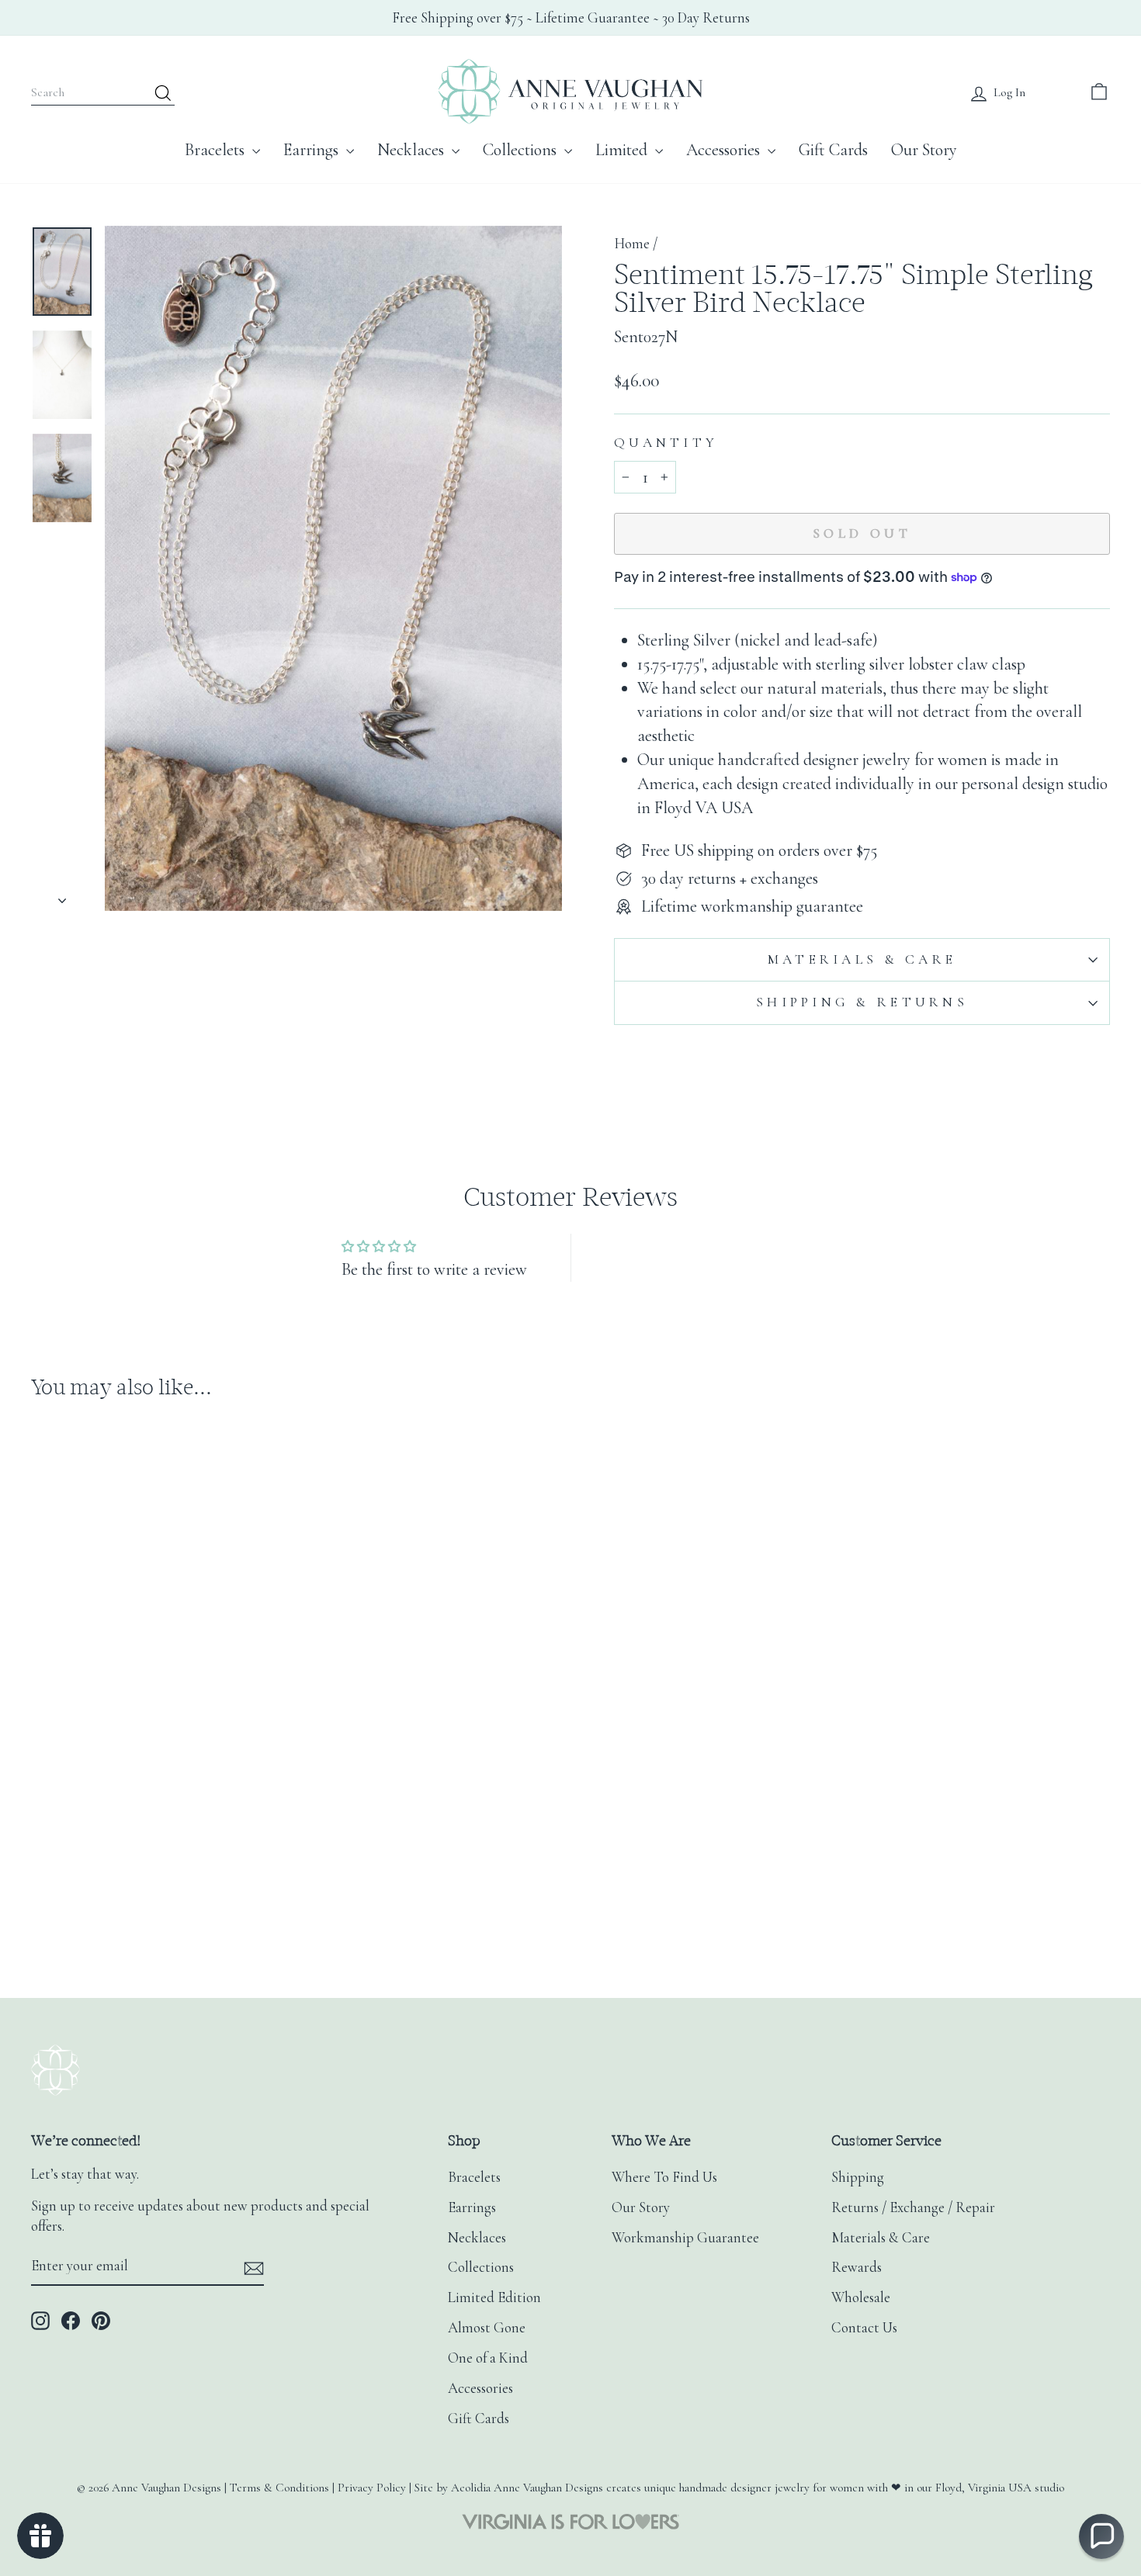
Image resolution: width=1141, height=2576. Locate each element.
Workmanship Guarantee (685, 2238)
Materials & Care (862, 959)
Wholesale (861, 2297)
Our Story (924, 150)
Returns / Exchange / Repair (913, 2207)
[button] (1101, 2536)
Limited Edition (494, 2297)
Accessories (725, 150)
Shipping (858, 2177)
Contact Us (864, 2328)
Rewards (857, 2267)
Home (632, 244)
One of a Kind (488, 2358)
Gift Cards (833, 150)
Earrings (313, 150)
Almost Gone (487, 2328)
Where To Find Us (664, 2177)
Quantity (666, 443)
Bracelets (217, 150)
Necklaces (413, 150)
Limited (623, 150)
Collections (522, 150)
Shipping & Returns (862, 1002)
